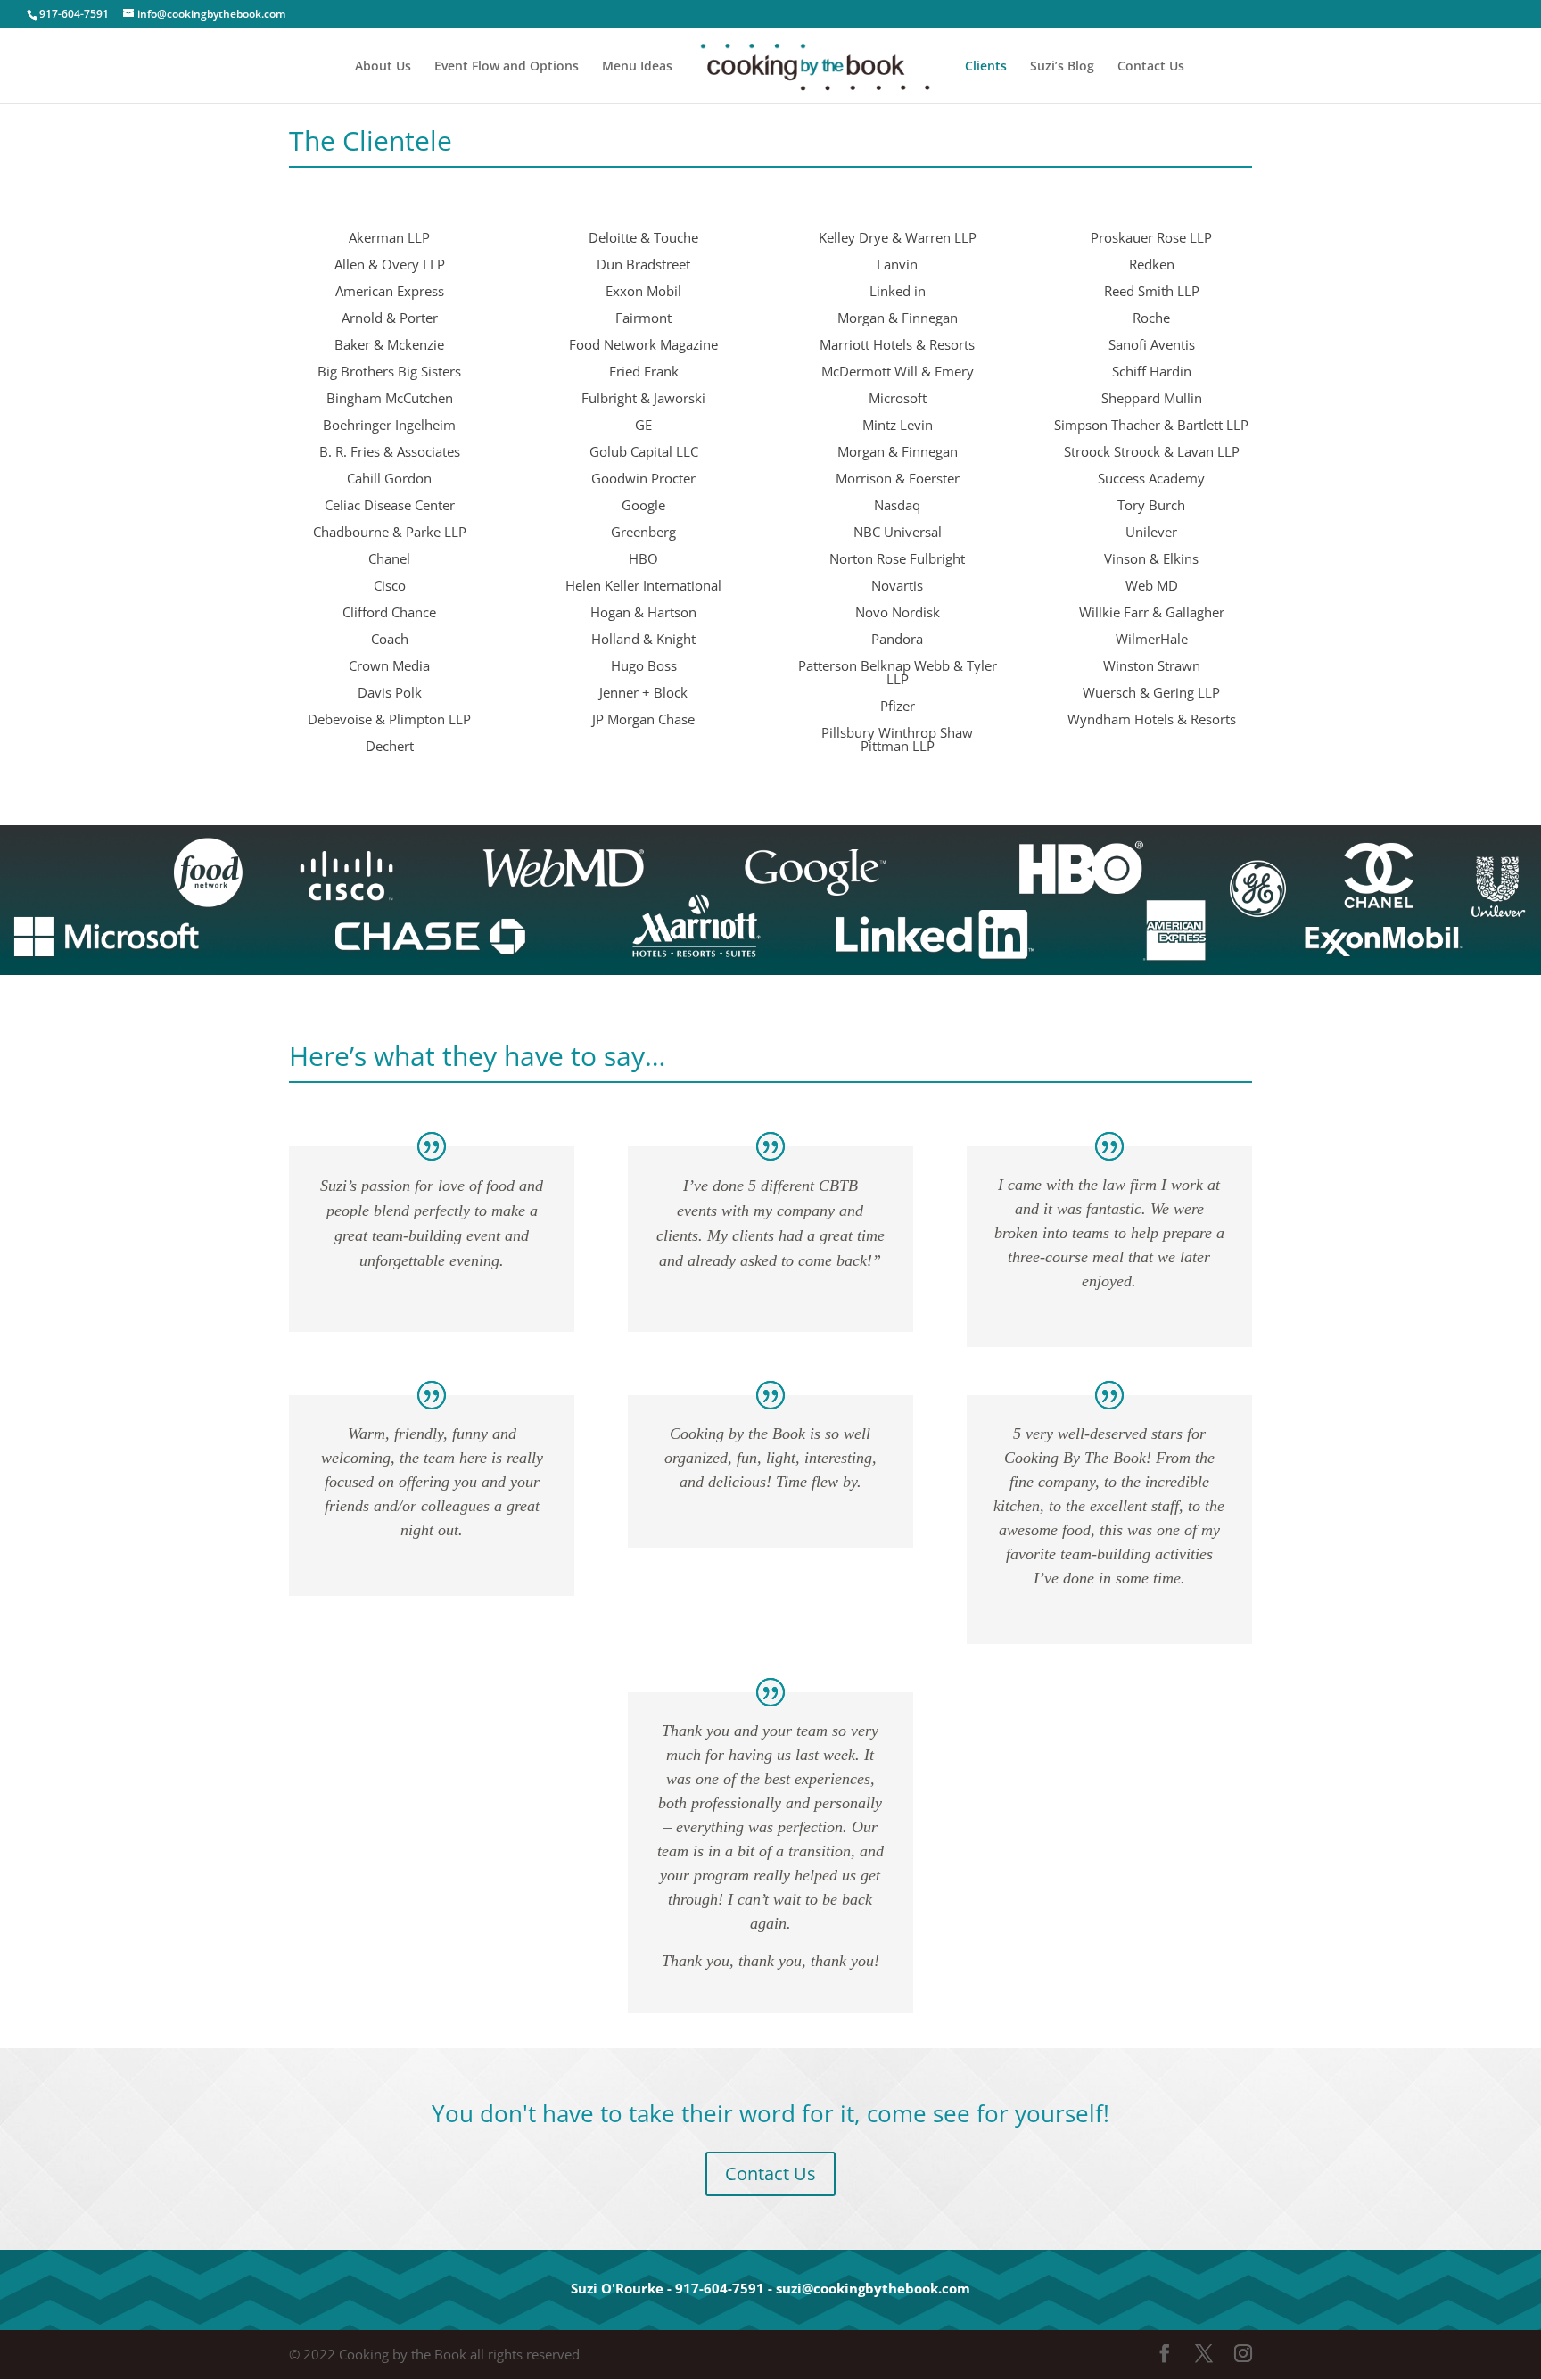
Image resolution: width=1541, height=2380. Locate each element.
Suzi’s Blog (1062, 67)
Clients (986, 67)
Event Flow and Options (507, 67)
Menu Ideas (637, 67)
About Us (383, 67)
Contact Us (1151, 67)
